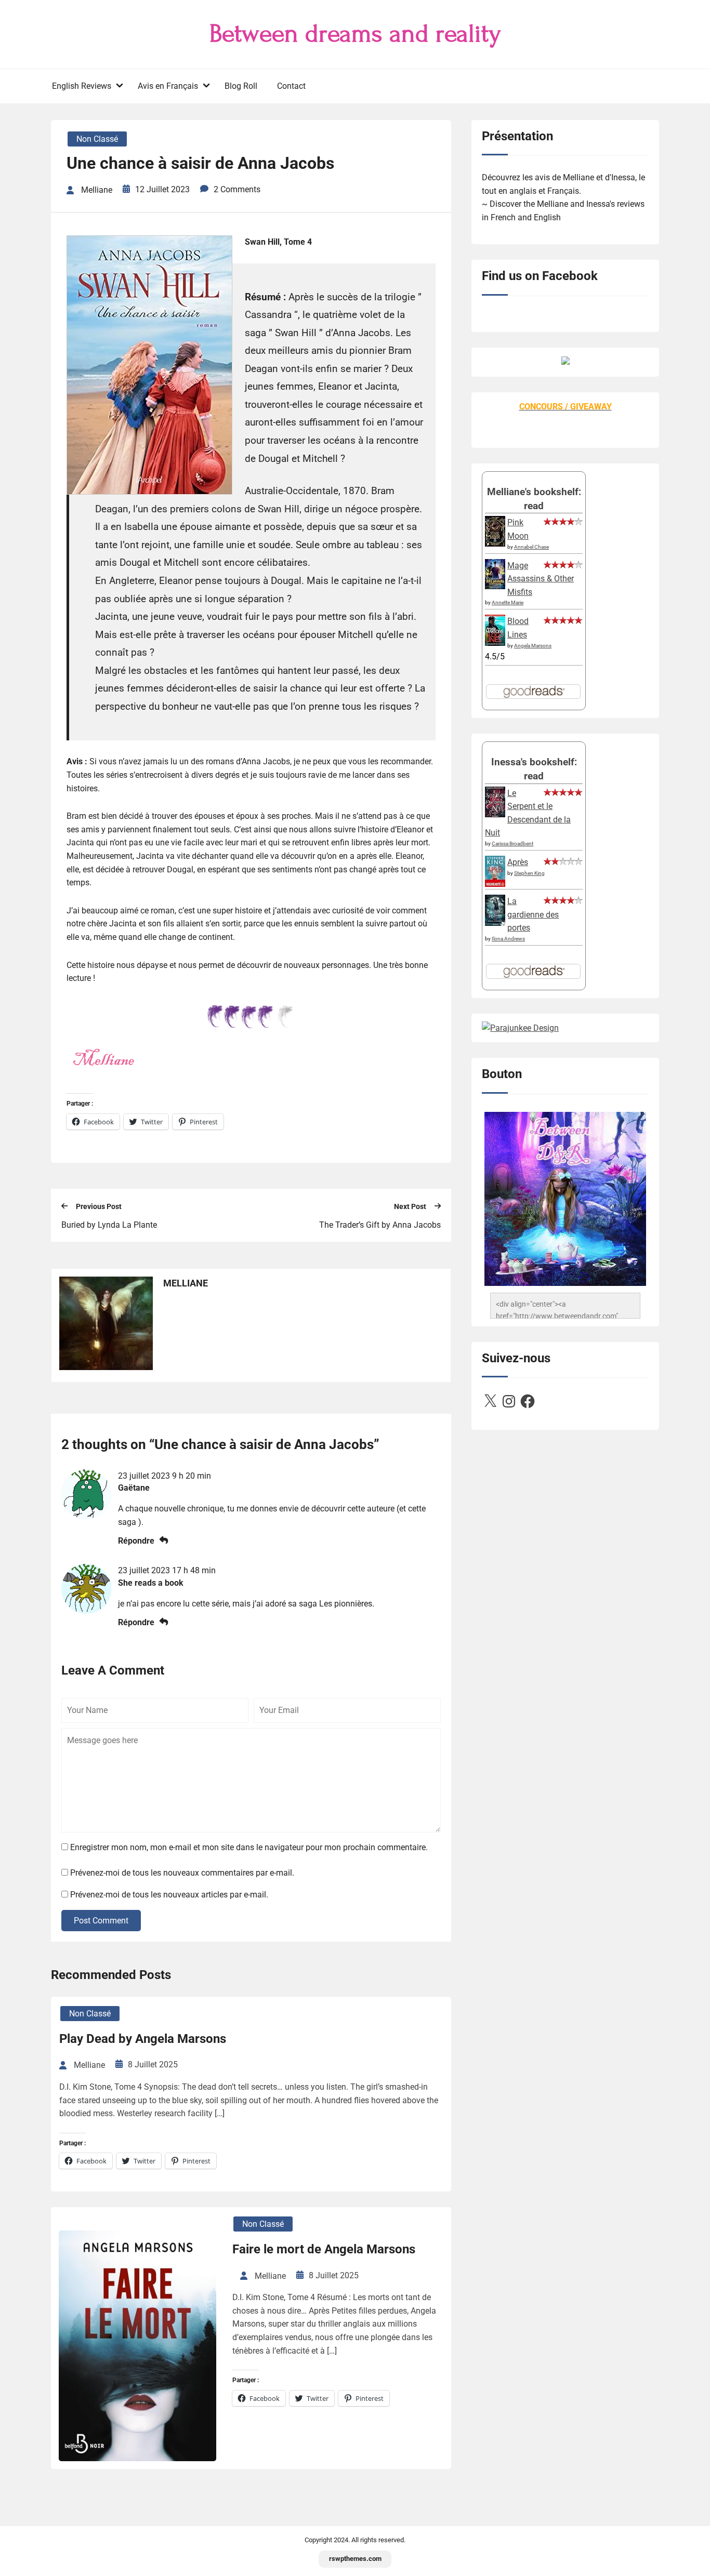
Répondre (136, 1541)
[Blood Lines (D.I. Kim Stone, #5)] (495, 643)
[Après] (495, 886)
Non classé (97, 139)
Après (518, 862)
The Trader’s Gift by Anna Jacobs (380, 1225)
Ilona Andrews (508, 939)
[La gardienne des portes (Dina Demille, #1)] (495, 923)
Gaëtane (134, 1488)
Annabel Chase (531, 547)
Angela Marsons (533, 646)
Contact (291, 86)
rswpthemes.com (355, 2559)
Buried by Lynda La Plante (109, 1225)
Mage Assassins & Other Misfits (541, 579)
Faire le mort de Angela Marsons (324, 2249)
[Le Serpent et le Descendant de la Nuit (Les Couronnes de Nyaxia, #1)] (495, 814)
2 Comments (237, 189)
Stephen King (529, 873)
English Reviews (82, 86)
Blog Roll (241, 86)
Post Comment (101, 1921)
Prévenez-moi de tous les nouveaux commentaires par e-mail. (182, 1873)
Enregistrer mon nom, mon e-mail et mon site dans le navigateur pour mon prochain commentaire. (249, 1847)
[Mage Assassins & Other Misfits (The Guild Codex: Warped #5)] (495, 586)
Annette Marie (508, 602)
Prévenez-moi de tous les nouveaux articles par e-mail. (169, 1895)
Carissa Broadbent (512, 844)
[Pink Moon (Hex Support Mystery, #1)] (495, 544)
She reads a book (151, 1583)
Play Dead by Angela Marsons (143, 2039)
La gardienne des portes (533, 914)
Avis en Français (168, 86)
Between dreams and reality (355, 34)
